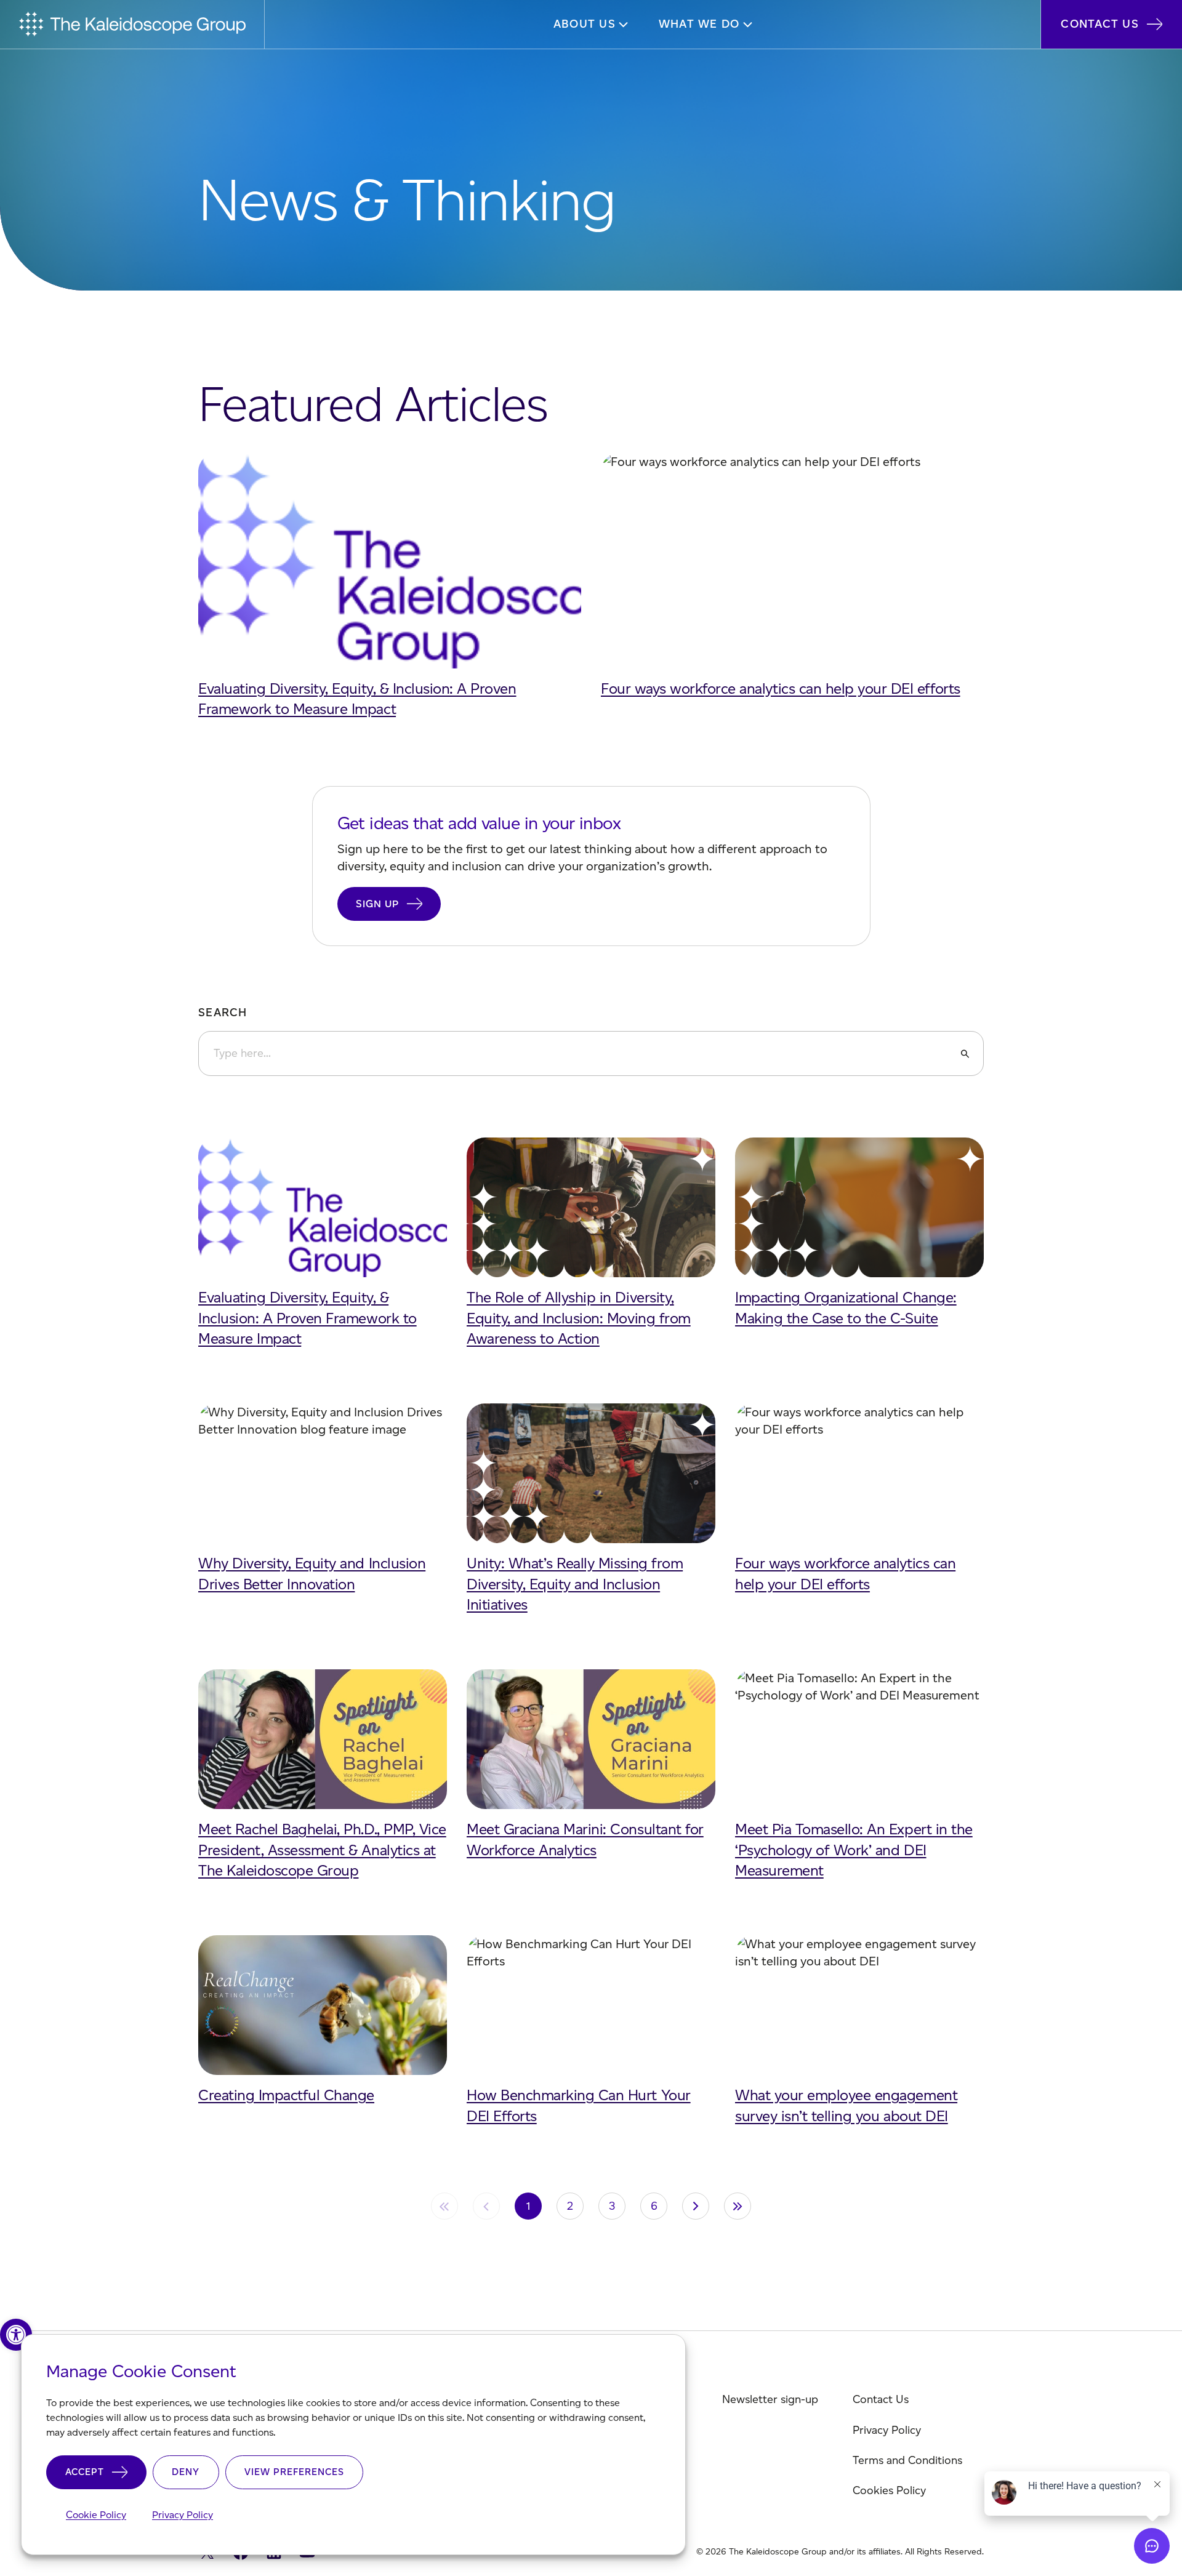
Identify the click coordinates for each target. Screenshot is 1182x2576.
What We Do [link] (699, 24)
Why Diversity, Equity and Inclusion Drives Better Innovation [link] (312, 1574)
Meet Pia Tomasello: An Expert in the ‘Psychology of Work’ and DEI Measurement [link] (854, 1850)
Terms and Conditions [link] (907, 2460)
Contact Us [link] (1100, 24)
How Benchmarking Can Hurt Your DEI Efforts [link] (579, 2105)
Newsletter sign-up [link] (770, 2399)
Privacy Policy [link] (183, 2515)
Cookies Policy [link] (889, 2490)
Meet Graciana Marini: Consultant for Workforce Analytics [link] (585, 1840)
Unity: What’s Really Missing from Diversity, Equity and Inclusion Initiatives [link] (575, 1584)
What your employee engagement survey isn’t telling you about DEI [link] (846, 2105)
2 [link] (570, 2206)
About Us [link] (585, 24)
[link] (16, 2335)
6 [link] (654, 2206)
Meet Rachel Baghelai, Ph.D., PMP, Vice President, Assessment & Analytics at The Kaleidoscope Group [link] (322, 1850)
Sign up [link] (378, 904)
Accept (85, 2472)
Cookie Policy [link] (96, 2515)
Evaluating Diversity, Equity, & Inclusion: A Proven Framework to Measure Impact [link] (357, 699)
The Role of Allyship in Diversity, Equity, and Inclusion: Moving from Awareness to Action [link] (579, 1318)
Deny (186, 2472)
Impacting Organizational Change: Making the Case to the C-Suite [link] (846, 1308)
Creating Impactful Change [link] (286, 2095)
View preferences (295, 2472)
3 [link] (612, 2206)
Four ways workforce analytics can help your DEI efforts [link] (781, 688)
